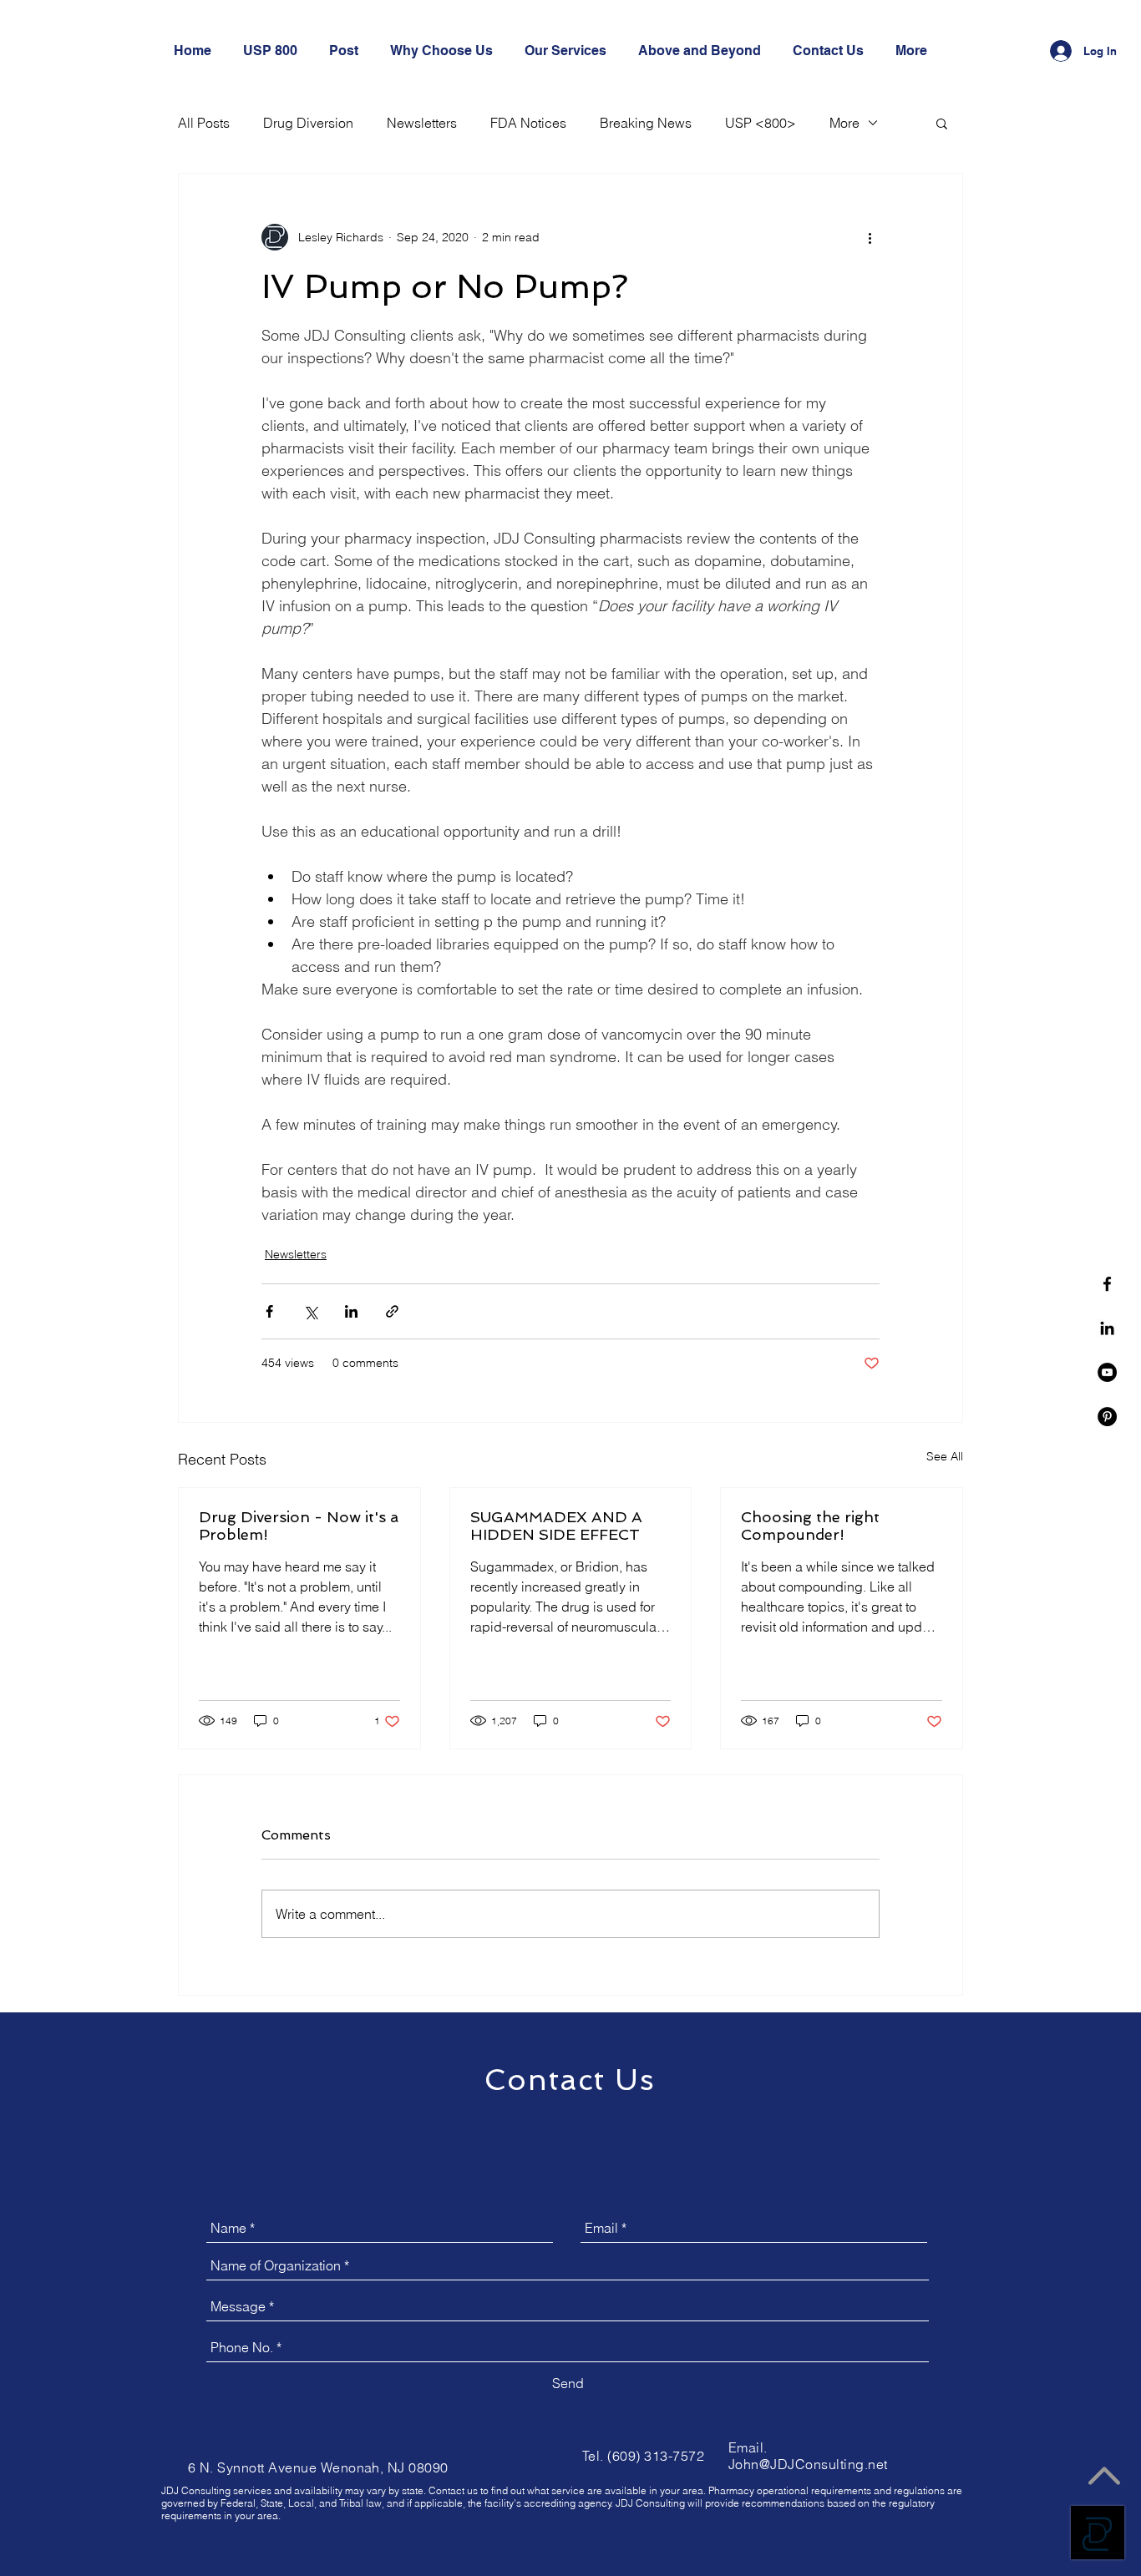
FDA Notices (528, 123)
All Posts (204, 123)
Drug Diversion (308, 123)
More (844, 123)
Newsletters (422, 123)
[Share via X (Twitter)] (310, 1311)
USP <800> (761, 123)
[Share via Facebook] (269, 1311)
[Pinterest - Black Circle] (1107, 1417)
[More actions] (870, 237)
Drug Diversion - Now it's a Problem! (299, 1526)
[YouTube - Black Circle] (1107, 1372)
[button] (942, 123)
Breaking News (646, 123)
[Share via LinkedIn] (351, 1311)
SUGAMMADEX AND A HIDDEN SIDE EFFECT (556, 1526)
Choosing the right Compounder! (810, 1526)
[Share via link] (392, 1311)
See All (945, 1456)
